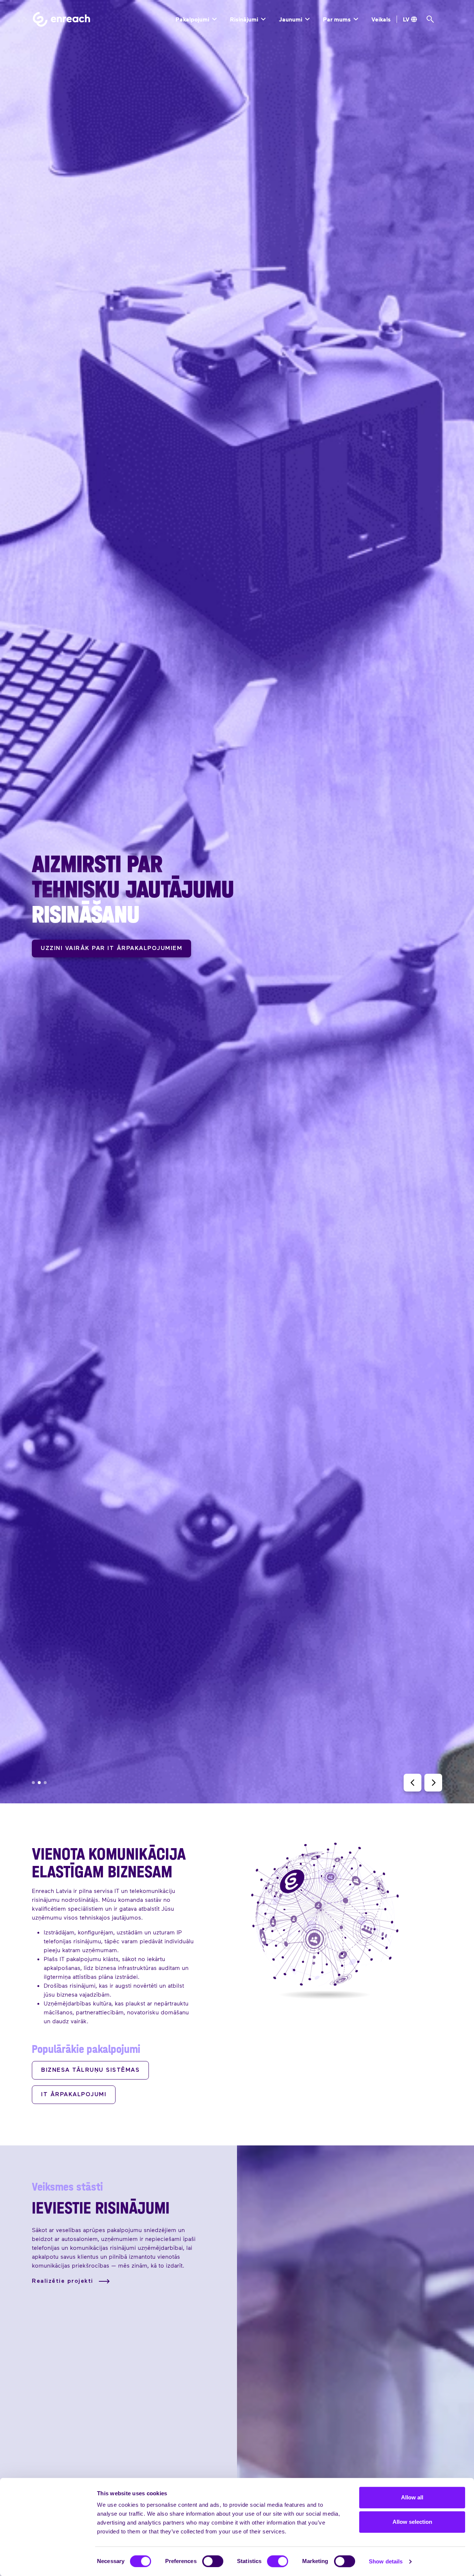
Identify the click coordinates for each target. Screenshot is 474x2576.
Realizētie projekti (64, 2281)
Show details (386, 2561)
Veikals (381, 19)
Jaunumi (291, 19)
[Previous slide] (413, 1783)
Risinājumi (245, 19)
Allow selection (412, 2522)
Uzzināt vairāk (69, 936)
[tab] (33, 1783)
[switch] (213, 2561)
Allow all (412, 2497)
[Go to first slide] (433, 1783)
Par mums (338, 19)
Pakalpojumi (193, 19)
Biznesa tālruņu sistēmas (90, 2070)
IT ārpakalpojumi (74, 2095)
